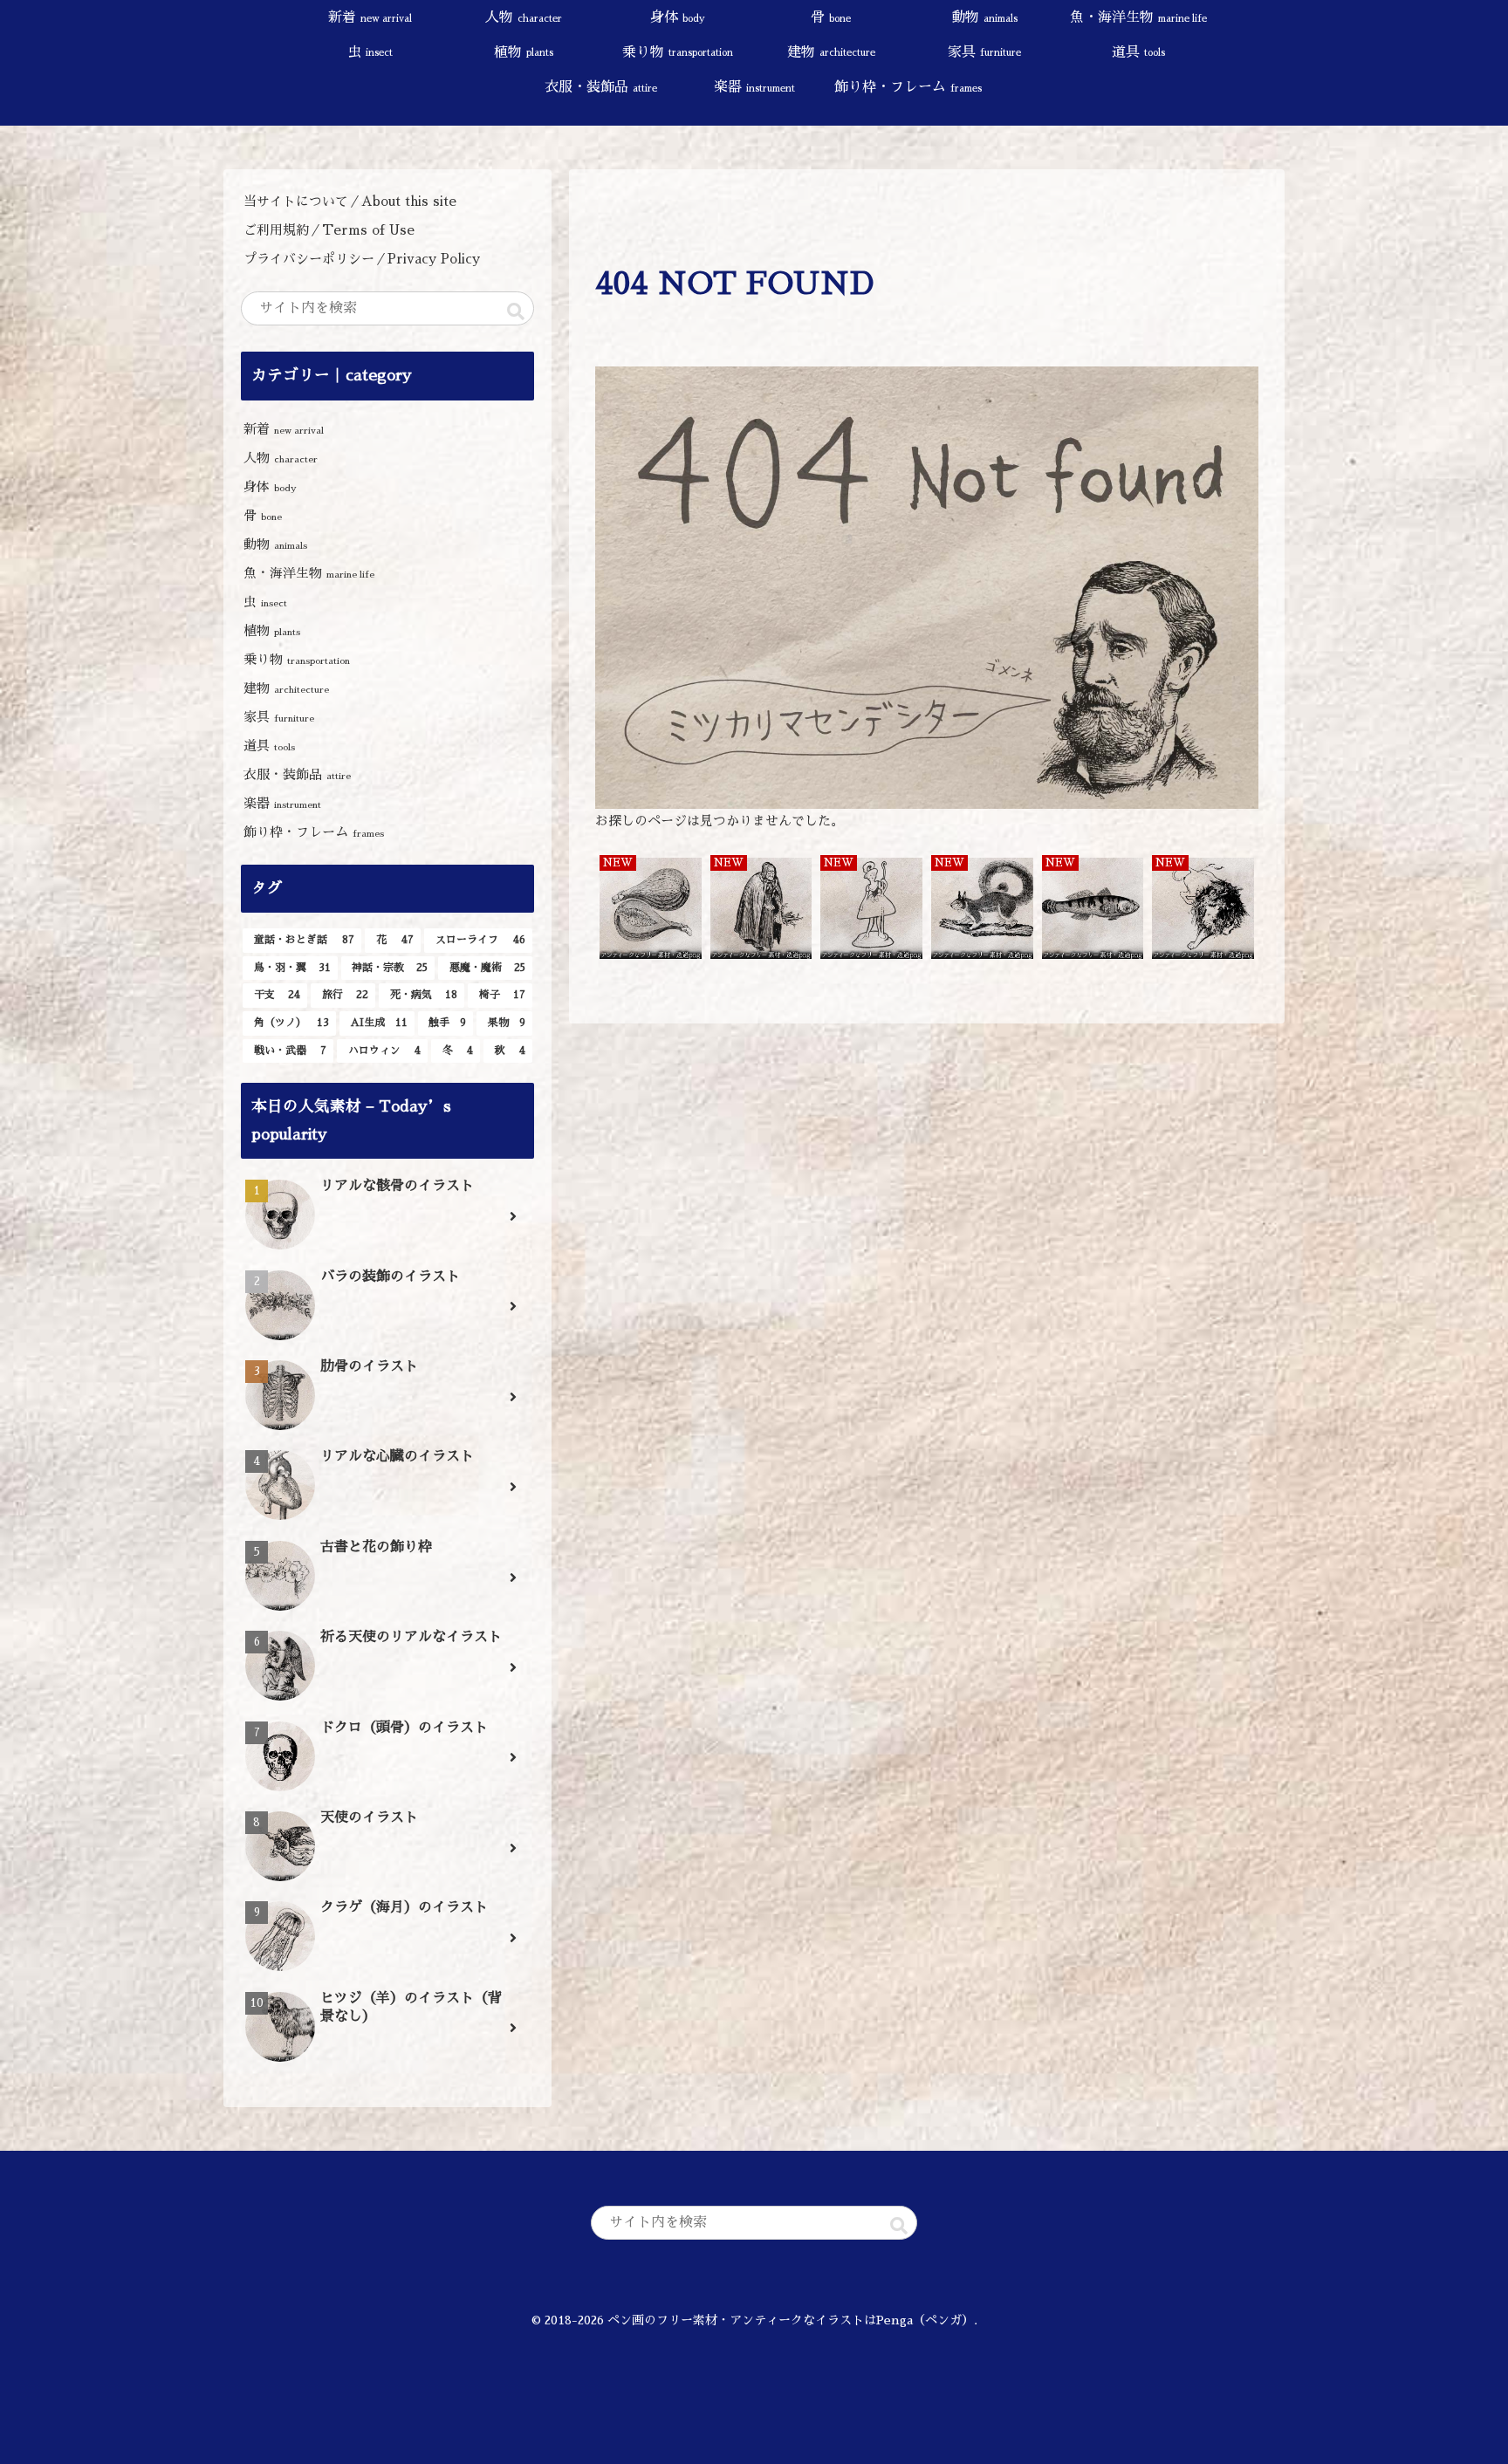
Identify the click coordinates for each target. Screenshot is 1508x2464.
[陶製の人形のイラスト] (871, 910)
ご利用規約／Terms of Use (329, 230)
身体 (270, 486)
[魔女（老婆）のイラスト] (761, 910)
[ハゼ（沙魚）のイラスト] (1093, 910)
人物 (281, 458)
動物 (275, 544)
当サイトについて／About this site (350, 201)
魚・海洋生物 (309, 573)
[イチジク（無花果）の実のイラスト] (651, 910)
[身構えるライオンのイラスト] (1203, 910)
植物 (272, 630)
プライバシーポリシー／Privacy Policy (368, 259)
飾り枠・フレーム (314, 832)
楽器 (282, 803)
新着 (284, 429)
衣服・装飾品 (297, 774)
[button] (516, 311)
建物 (286, 688)
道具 (269, 746)
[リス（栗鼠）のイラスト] (982, 910)
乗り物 (297, 659)
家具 (279, 717)
